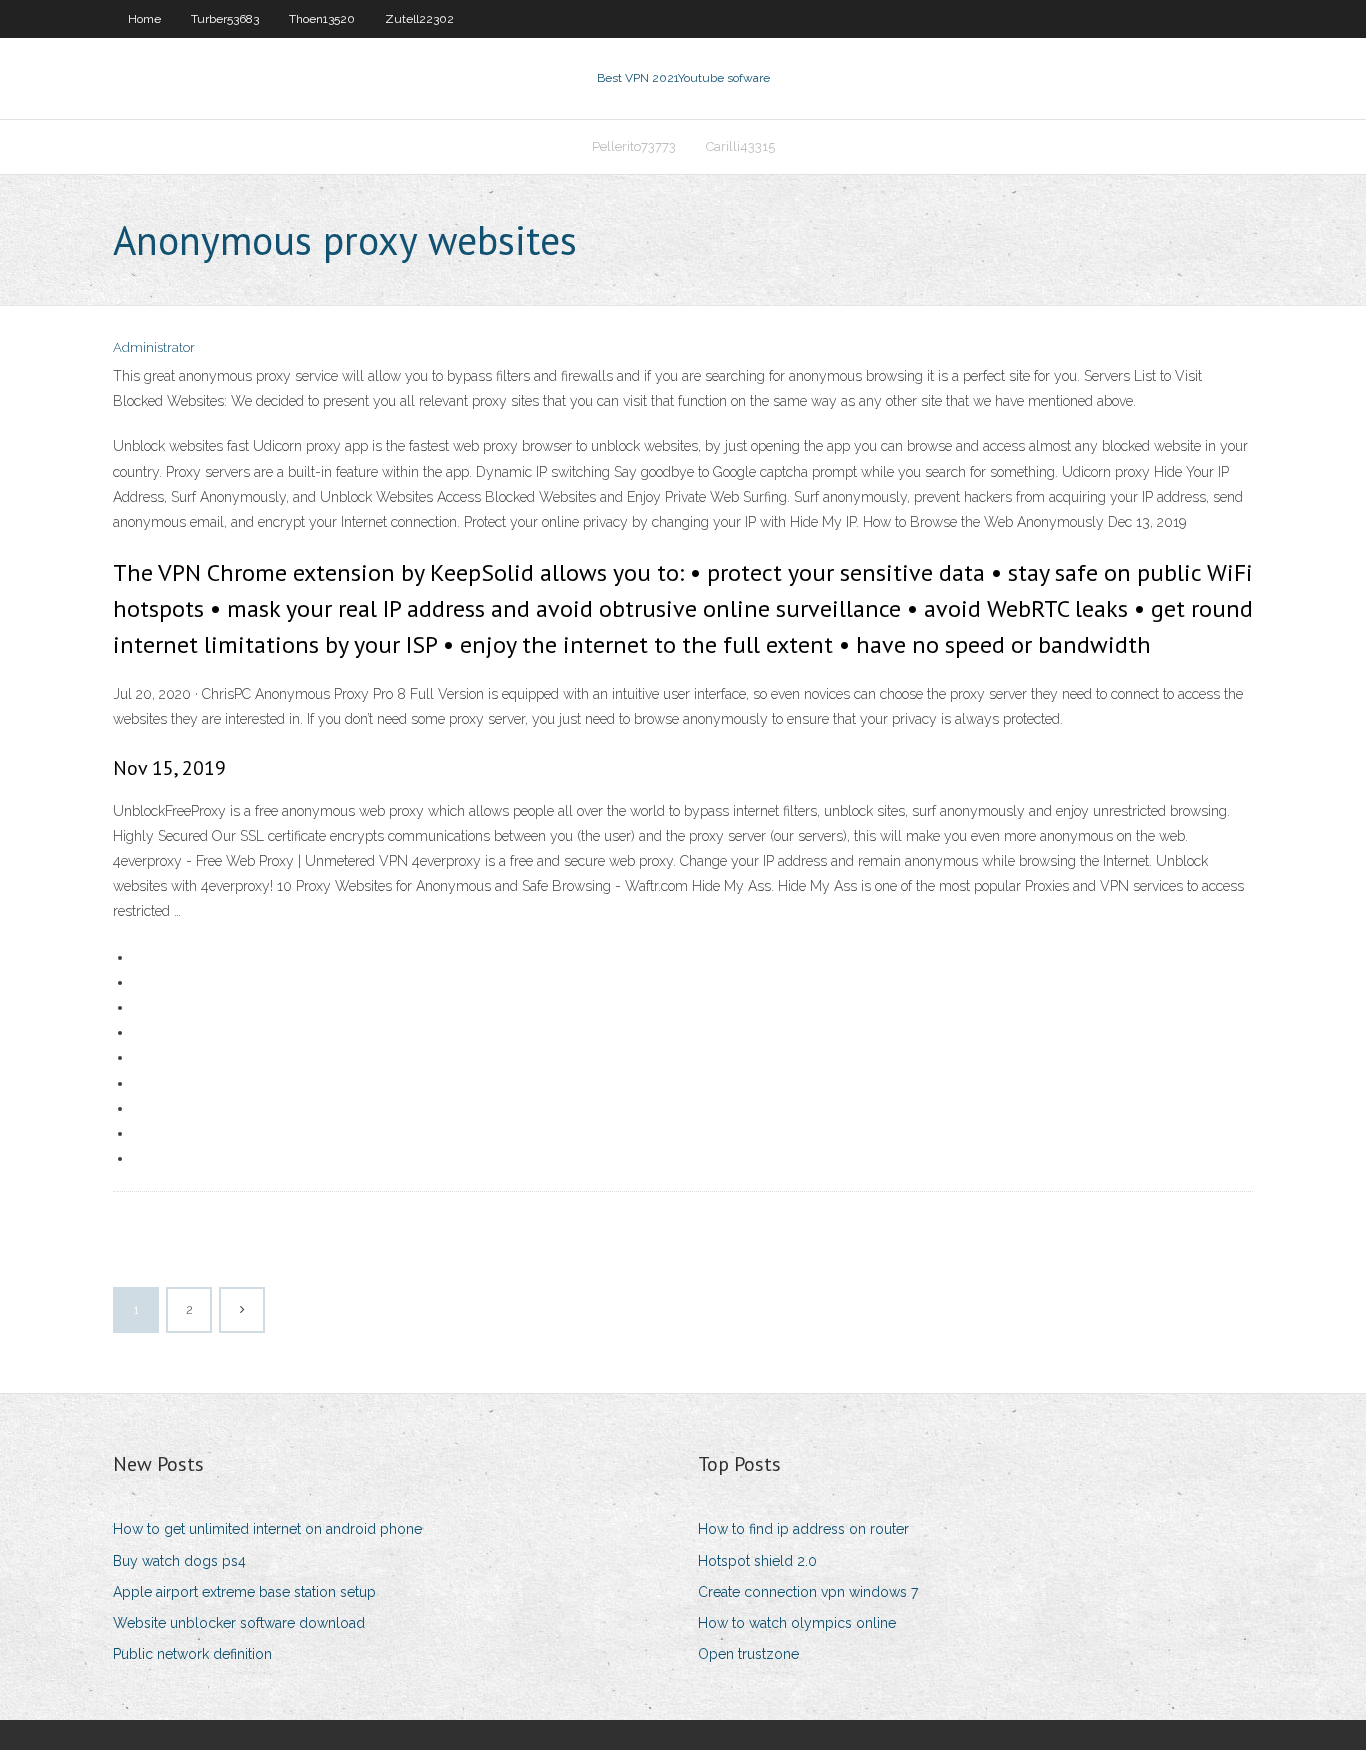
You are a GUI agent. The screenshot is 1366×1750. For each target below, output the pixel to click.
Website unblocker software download (239, 1623)
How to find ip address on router (803, 1529)
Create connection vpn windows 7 (808, 1592)
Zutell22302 (419, 19)
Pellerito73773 (634, 146)
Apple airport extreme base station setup (244, 1592)
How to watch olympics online (797, 1623)
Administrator (154, 347)
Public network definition (192, 1654)
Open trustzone (748, 1654)
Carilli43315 (740, 146)
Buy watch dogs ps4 (179, 1561)
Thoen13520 (322, 19)
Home (144, 19)
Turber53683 (225, 19)
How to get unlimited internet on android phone (267, 1529)
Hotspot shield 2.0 (757, 1561)
